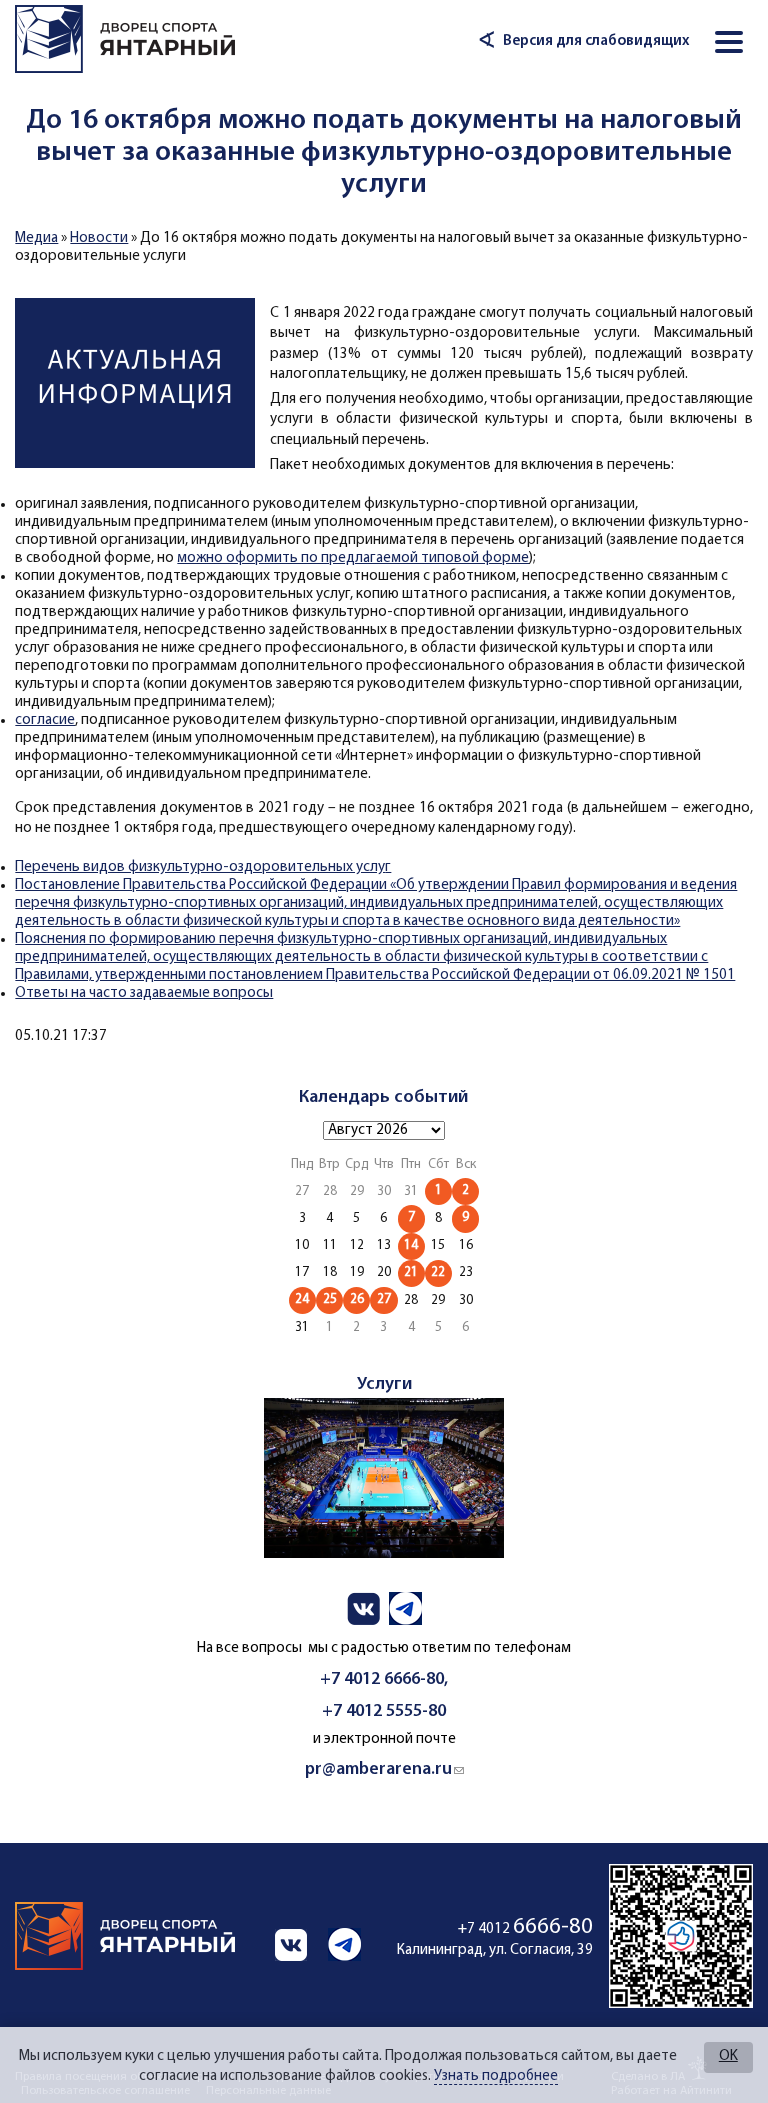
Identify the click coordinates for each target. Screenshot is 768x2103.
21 (411, 1272)
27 (384, 1299)
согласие (45, 720)
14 (411, 1245)
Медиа (36, 238)
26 (357, 1299)
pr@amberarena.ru (384, 1769)
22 (438, 1272)
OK (728, 2056)
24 (302, 1299)
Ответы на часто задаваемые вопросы (144, 993)
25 (330, 1299)
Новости (99, 238)
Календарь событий (383, 1097)
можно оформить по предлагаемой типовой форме (353, 558)
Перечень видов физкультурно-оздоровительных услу (200, 867)
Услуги (384, 1384)
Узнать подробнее (496, 2076)
